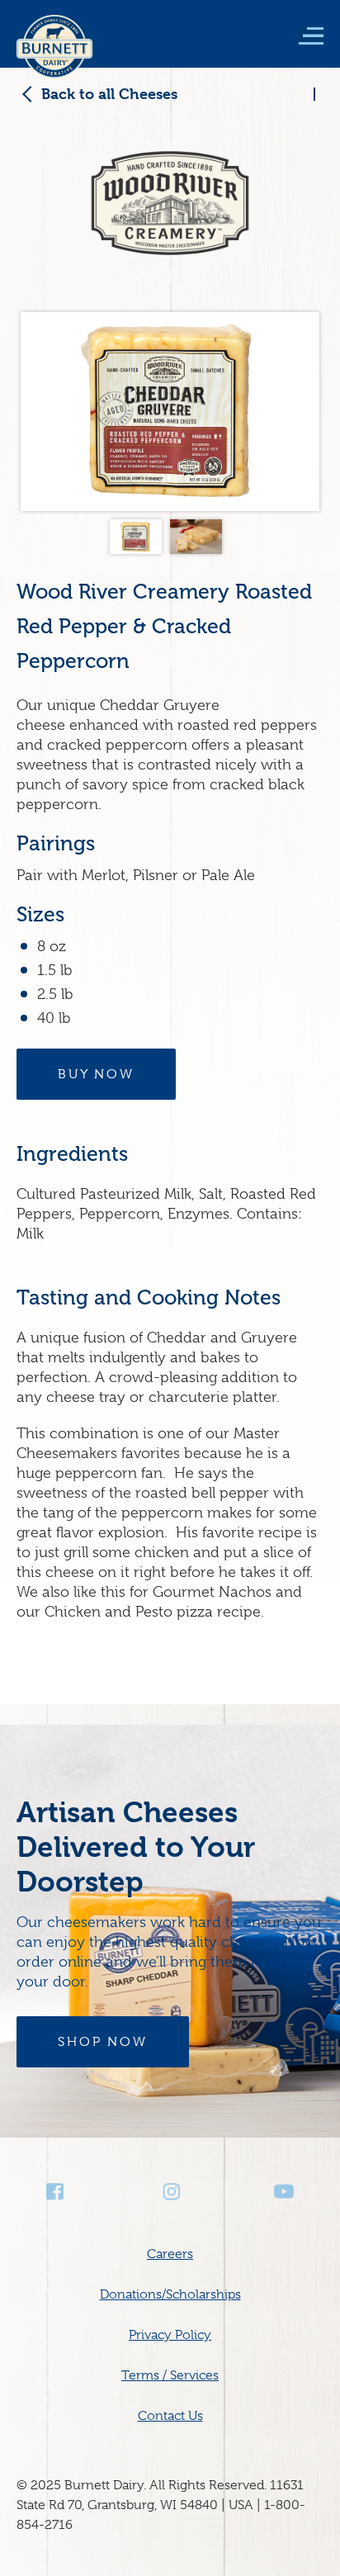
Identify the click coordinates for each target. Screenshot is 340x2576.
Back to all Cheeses (109, 94)
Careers (170, 2254)
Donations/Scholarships (170, 2294)
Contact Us (170, 2416)
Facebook (56, 2192)
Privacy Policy (170, 2335)
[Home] (54, 58)
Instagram (170, 2192)
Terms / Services (170, 2375)
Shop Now (103, 2042)
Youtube (284, 2192)
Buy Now (96, 1074)
